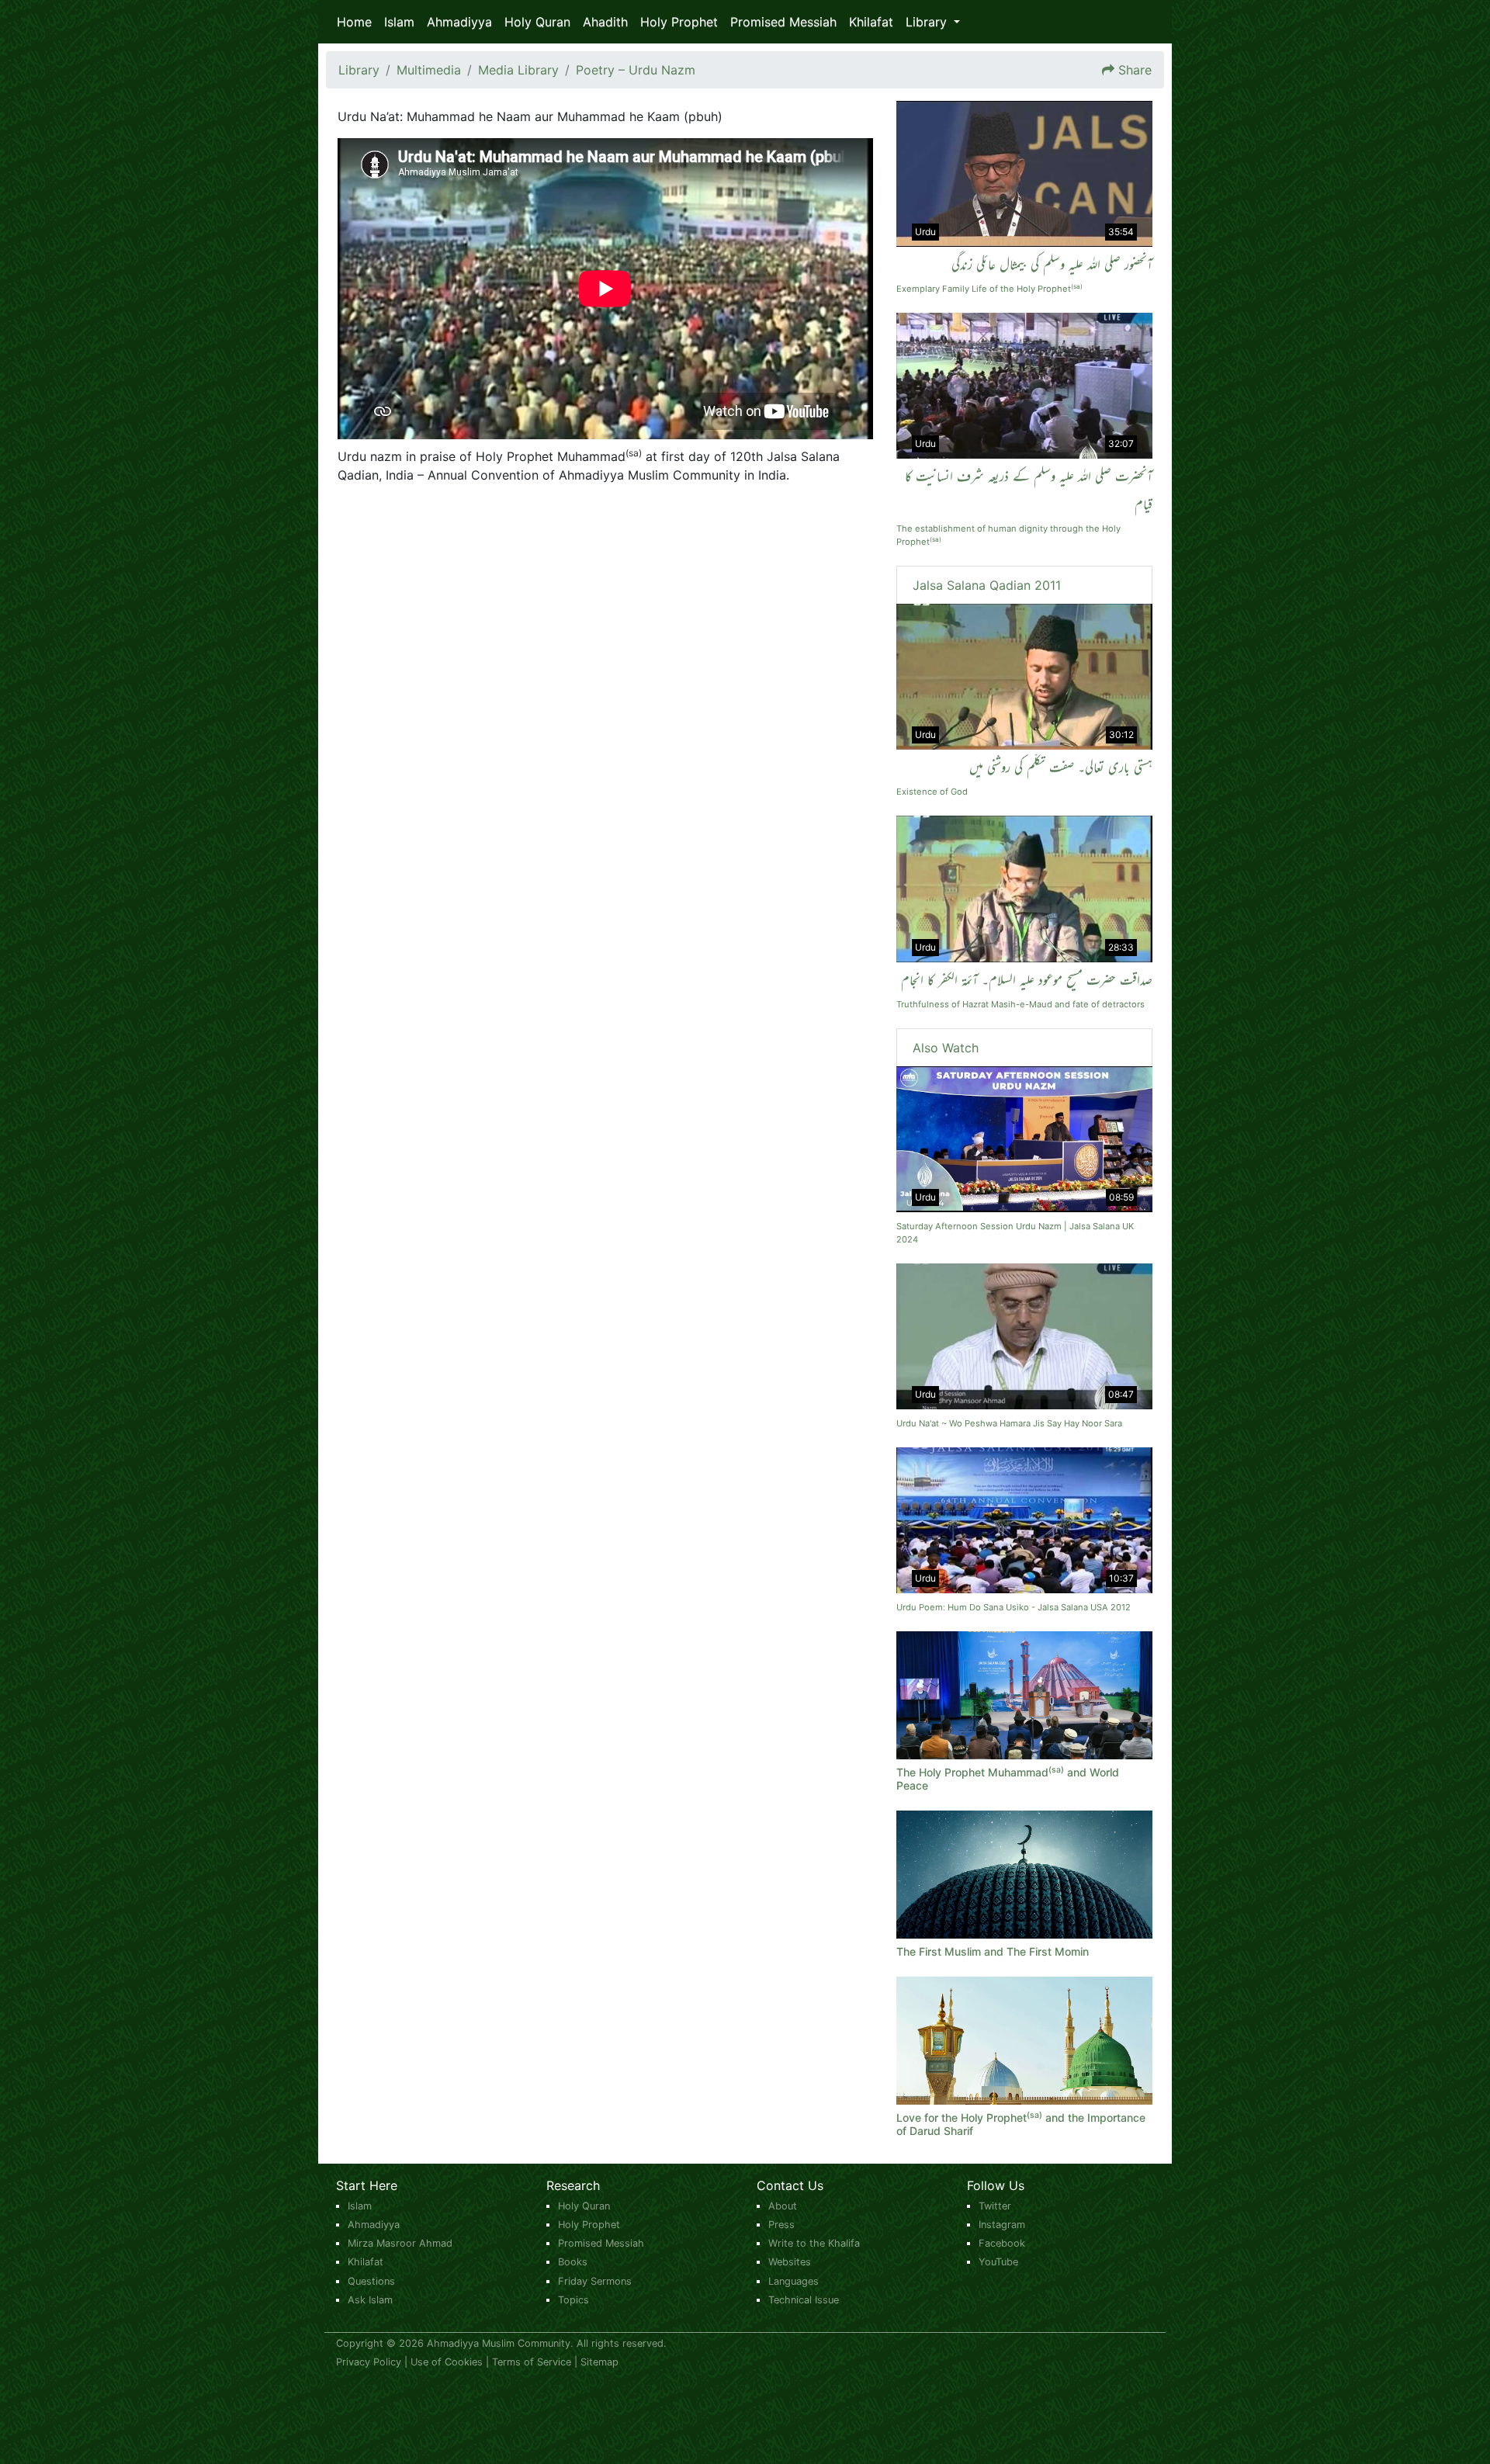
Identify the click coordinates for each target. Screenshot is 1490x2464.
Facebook (1002, 2243)
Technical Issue (804, 2300)
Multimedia (429, 70)
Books (573, 2262)
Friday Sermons (595, 2281)
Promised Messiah (783, 22)
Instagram (1002, 2225)
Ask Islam (370, 2300)
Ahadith (605, 22)
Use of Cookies (447, 2362)
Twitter (995, 2206)
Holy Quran (537, 22)
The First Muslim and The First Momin (993, 1951)
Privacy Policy (369, 2362)
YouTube (998, 2262)
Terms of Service (532, 2362)
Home (354, 22)
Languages (794, 2281)
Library (359, 70)
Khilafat (871, 22)
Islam (399, 22)
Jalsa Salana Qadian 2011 (987, 585)
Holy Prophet (679, 22)
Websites (790, 2262)
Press (781, 2225)
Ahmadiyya (459, 22)
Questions (371, 2281)
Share (1135, 70)
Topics (573, 2300)
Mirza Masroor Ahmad (400, 2243)
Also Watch (946, 1048)
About (783, 2206)
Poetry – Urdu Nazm (636, 70)
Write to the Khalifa (814, 2243)
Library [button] (928, 22)
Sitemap (599, 2362)
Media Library (518, 70)
